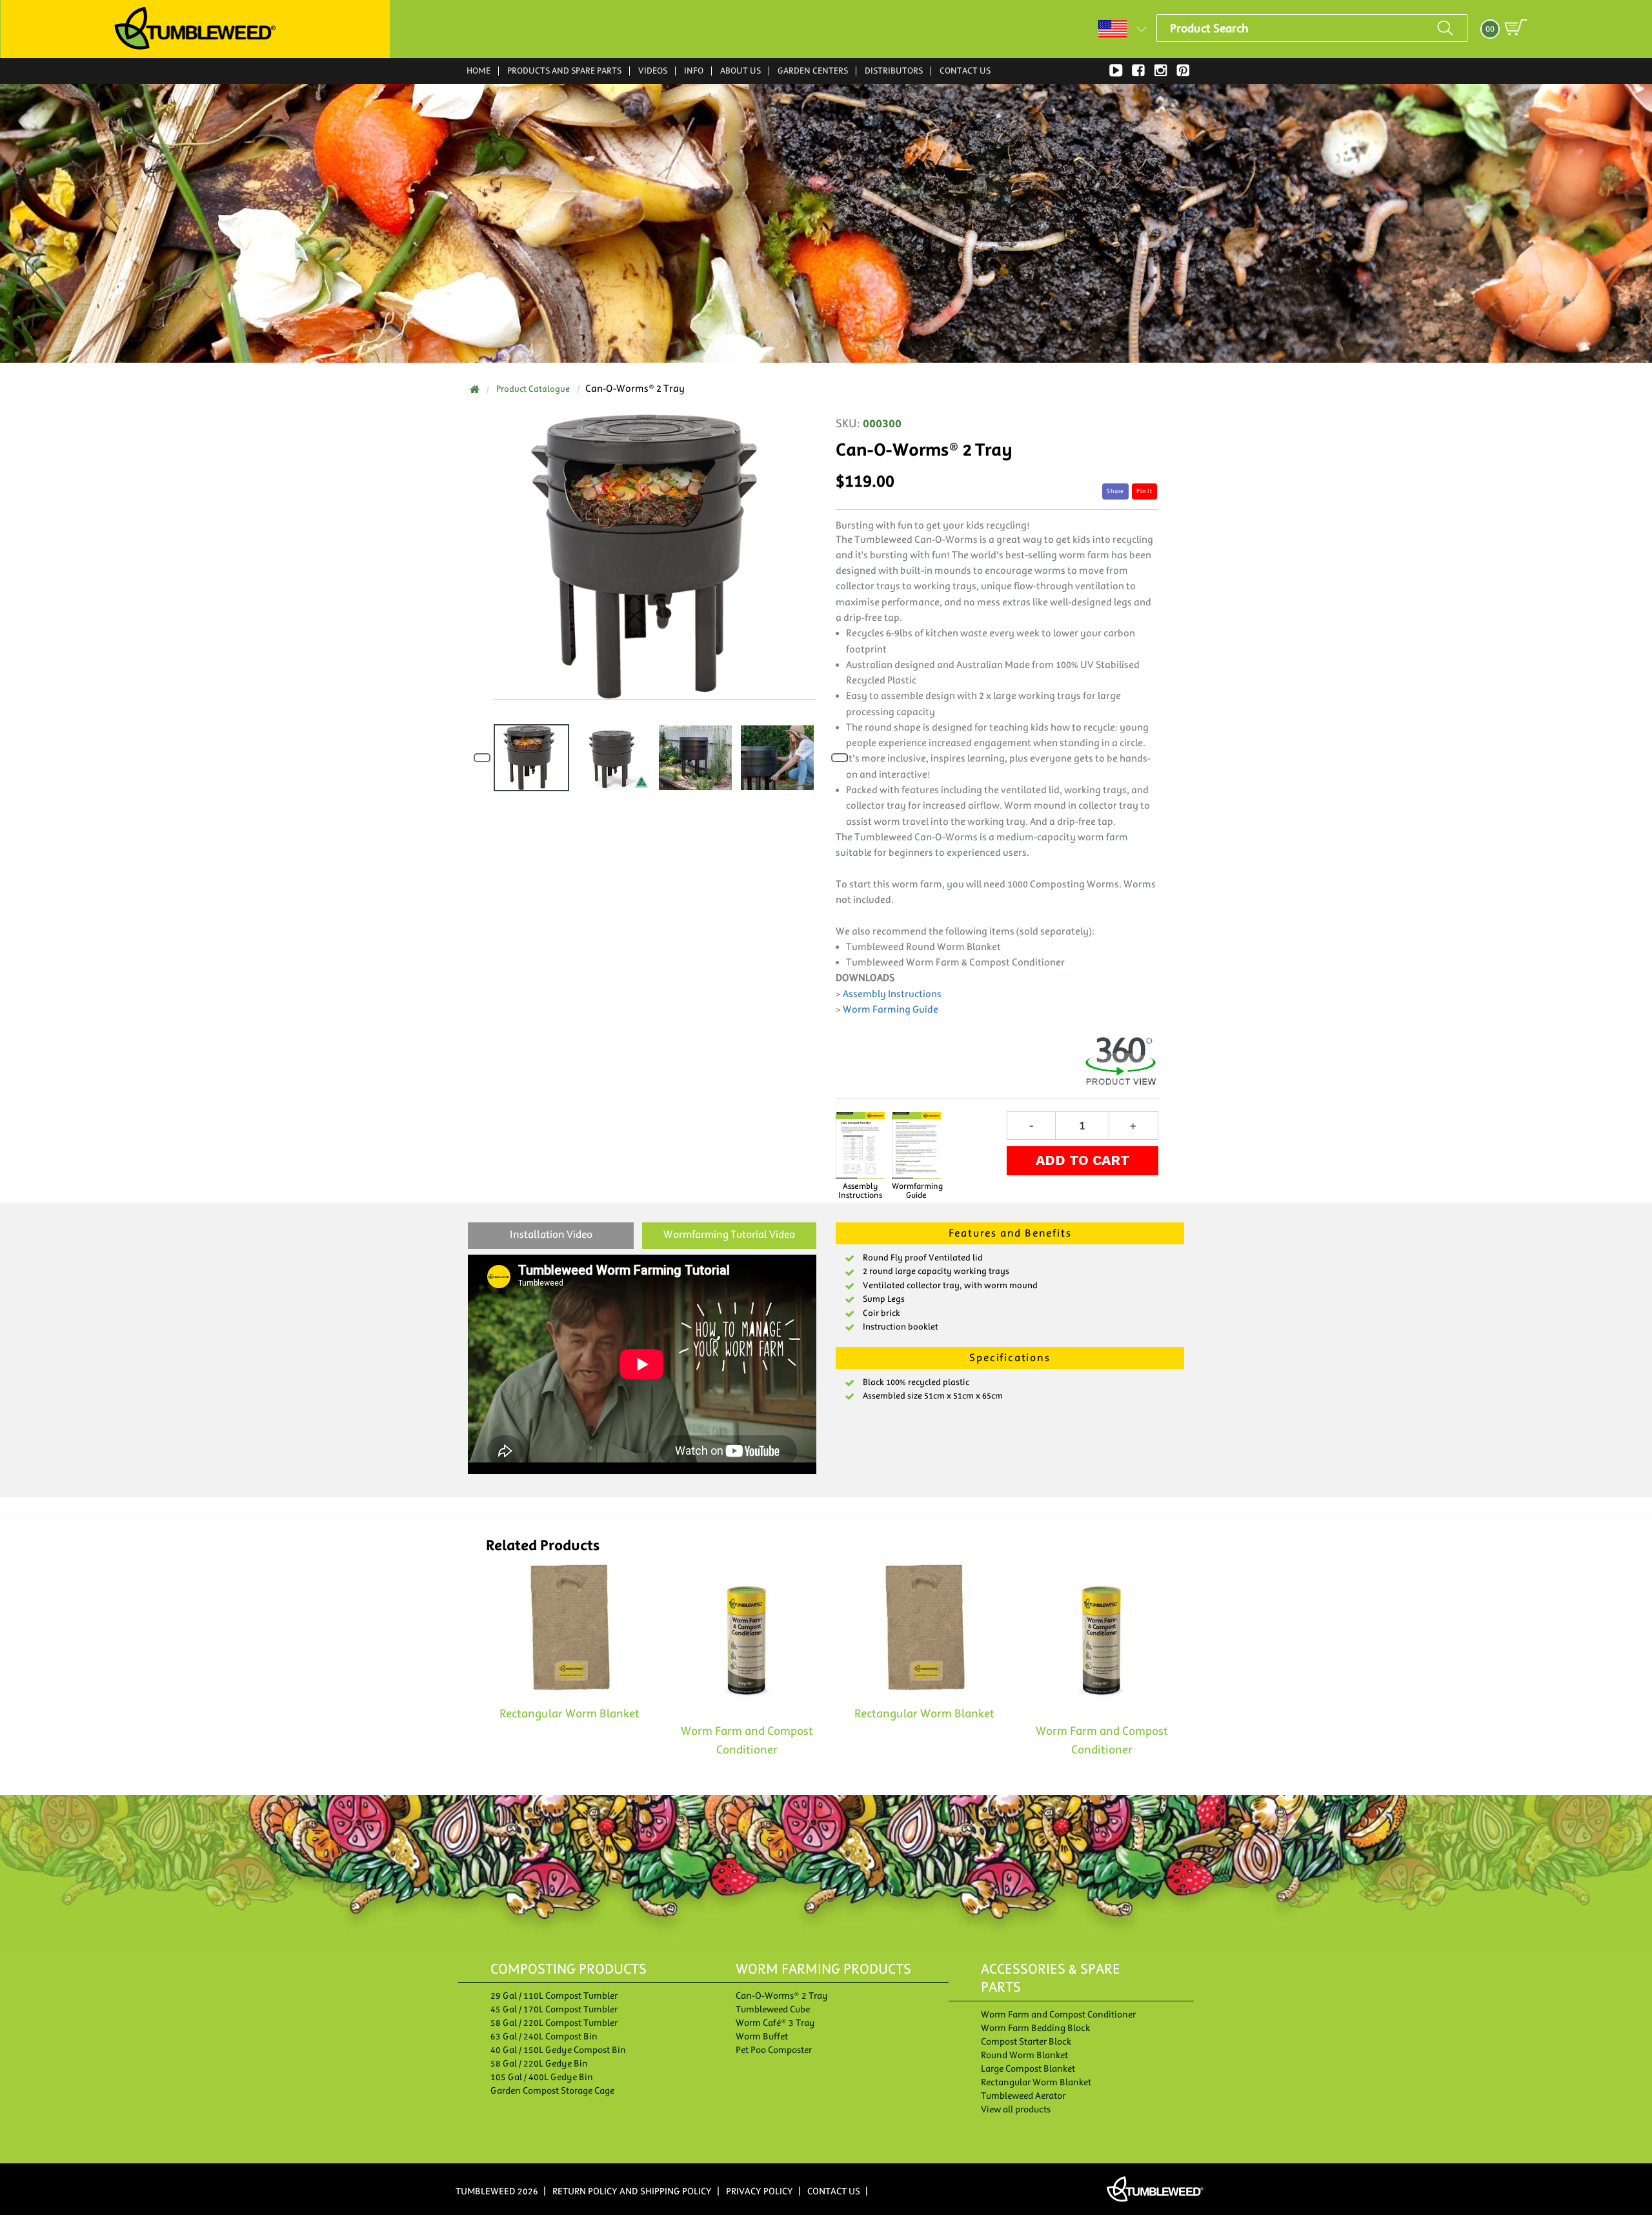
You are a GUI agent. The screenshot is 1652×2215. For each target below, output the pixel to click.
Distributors (894, 71)
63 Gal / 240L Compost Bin (544, 2036)
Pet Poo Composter (774, 2050)
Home (478, 71)
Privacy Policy (760, 2191)
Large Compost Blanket (1028, 2068)
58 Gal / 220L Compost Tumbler (554, 2023)
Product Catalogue (533, 389)
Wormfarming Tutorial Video (729, 1234)
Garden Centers (813, 71)
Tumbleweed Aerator (1023, 2096)
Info (694, 70)
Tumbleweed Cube (773, 2009)
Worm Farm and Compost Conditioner (1058, 2014)
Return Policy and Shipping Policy (632, 2191)
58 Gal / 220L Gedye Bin (539, 2063)
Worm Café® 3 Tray (775, 2023)
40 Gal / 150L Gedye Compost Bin (558, 2050)
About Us (740, 71)
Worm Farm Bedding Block (1035, 2028)
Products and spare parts (564, 70)
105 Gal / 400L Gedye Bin (542, 2077)
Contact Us (965, 71)
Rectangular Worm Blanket (1036, 2082)
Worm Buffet (762, 2036)
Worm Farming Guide (891, 1009)
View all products (1016, 2109)
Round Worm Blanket (1024, 2055)
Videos (653, 70)
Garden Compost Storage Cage (552, 2090)
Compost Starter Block (1026, 2041)
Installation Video (551, 1234)
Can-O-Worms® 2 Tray (782, 1996)
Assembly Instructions (892, 994)
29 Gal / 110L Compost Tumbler (554, 1996)
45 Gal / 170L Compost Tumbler (554, 2009)
